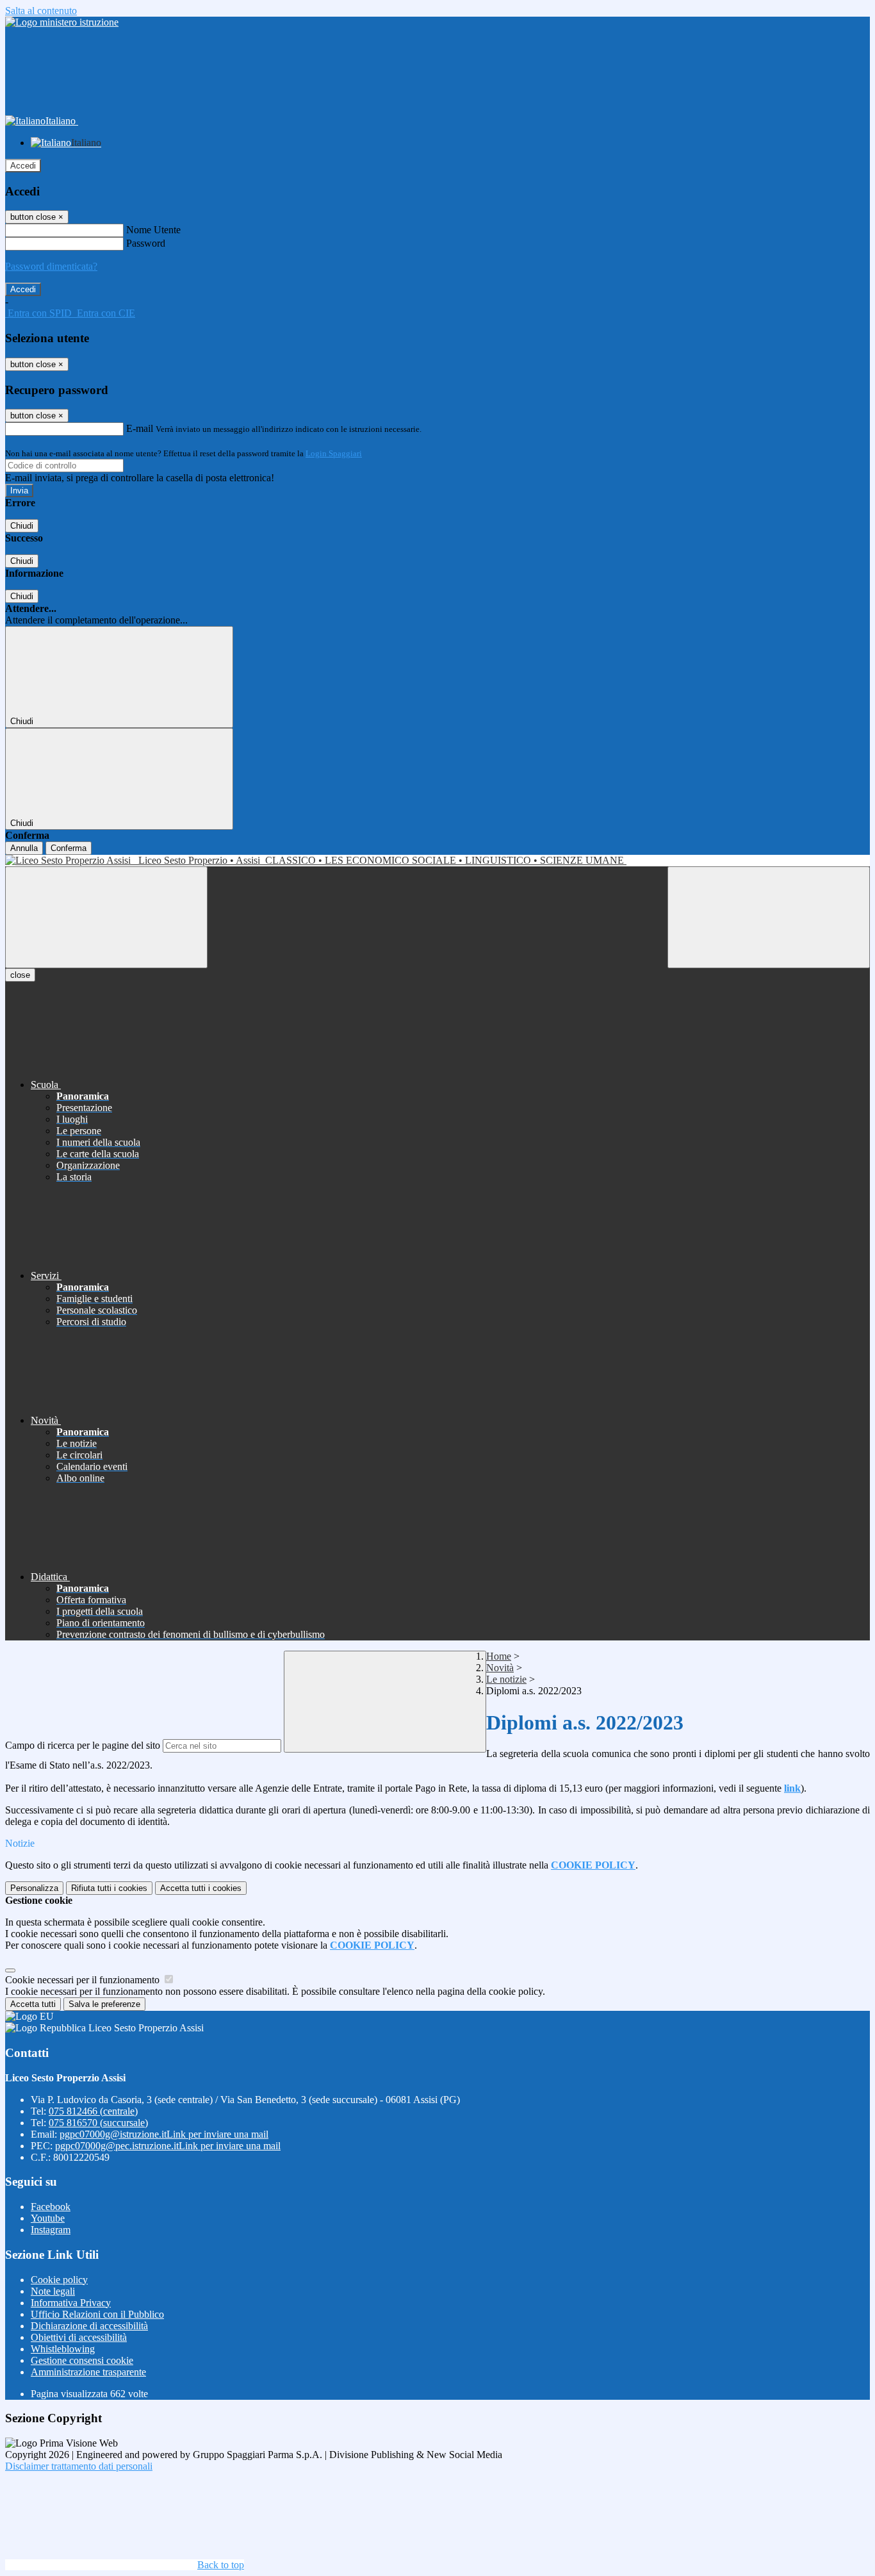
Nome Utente (153, 230)
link (792, 1788)
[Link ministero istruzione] (62, 22)
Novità (500, 1668)
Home (499, 1656)
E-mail (140, 428)
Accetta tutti (201, 1888)
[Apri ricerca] (769, 917)
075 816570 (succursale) (98, 2123)
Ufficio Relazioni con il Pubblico (97, 2314)
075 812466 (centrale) (93, 2111)
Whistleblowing (63, 2349)
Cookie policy (59, 2280)
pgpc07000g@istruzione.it (164, 2134)
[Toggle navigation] (106, 917)
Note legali (53, 2291)
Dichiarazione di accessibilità (89, 2326)
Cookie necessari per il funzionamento (84, 1980)
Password (146, 243)
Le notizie (506, 1679)
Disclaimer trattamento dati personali (79, 2466)
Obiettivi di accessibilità (79, 2337)
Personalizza (34, 1888)
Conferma (69, 848)
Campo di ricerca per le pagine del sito (83, 1745)
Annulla (24, 848)
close (20, 975)
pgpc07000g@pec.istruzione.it (168, 2146)
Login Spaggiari (334, 453)
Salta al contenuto (41, 11)
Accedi (23, 166)
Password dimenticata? (51, 266)
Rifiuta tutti (109, 1888)
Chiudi (22, 526)
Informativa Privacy (71, 2303)
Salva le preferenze (104, 2004)
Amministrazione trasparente (88, 2372)
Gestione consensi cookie (82, 2360)
